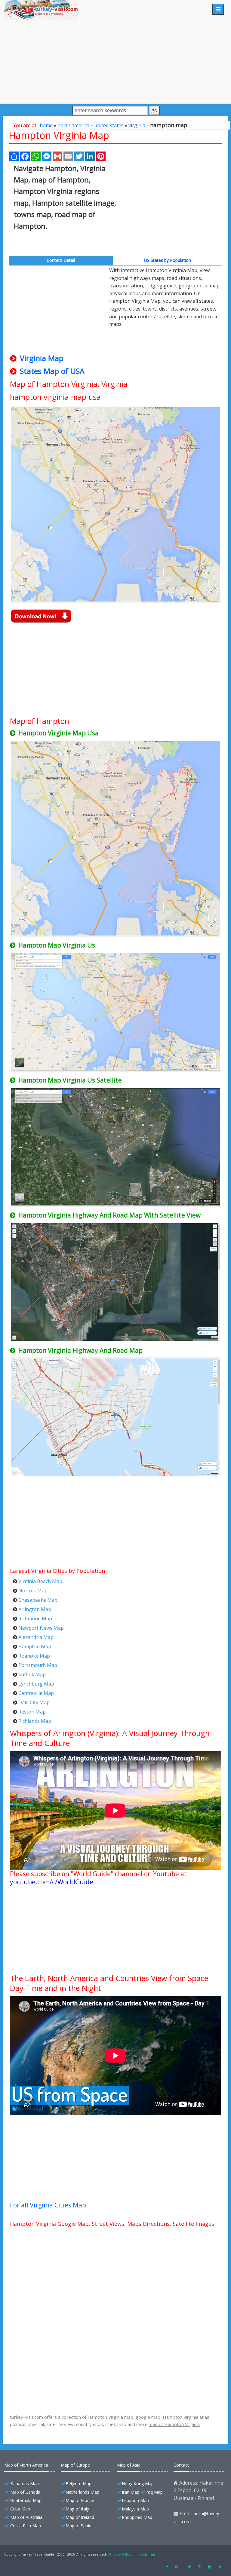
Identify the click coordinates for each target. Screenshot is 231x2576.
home (46, 125)
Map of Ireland (80, 2517)
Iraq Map (154, 2492)
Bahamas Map (25, 2484)
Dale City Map (34, 1702)
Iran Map (131, 2492)
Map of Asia (129, 2465)
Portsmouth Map (38, 1665)
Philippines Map (137, 2517)
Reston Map (32, 1712)
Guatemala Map (26, 2500)
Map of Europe (75, 2465)
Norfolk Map (33, 1591)
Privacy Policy (120, 2554)
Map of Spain (79, 2526)
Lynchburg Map (36, 1684)
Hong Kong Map (138, 2484)
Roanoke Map (34, 1656)
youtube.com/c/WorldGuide (52, 1882)
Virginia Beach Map (40, 1581)
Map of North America (26, 2465)
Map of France (80, 2500)
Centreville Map (36, 1693)
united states (109, 125)
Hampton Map (35, 1646)
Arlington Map (35, 1609)
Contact (181, 2465)
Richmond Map (35, 1619)
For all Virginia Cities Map (48, 2205)
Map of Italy (77, 2509)
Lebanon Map (135, 2500)
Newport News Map (41, 1628)
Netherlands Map (82, 2492)
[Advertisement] (115, 61)
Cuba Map (20, 2509)
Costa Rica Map (26, 2526)
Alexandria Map (36, 1637)
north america (73, 125)
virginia (137, 125)
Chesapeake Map (38, 1600)
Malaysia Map (135, 2509)
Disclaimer (147, 2554)
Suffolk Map (32, 1674)
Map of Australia (26, 2517)
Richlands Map (35, 1721)
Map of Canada (25, 2492)
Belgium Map (79, 2484)
